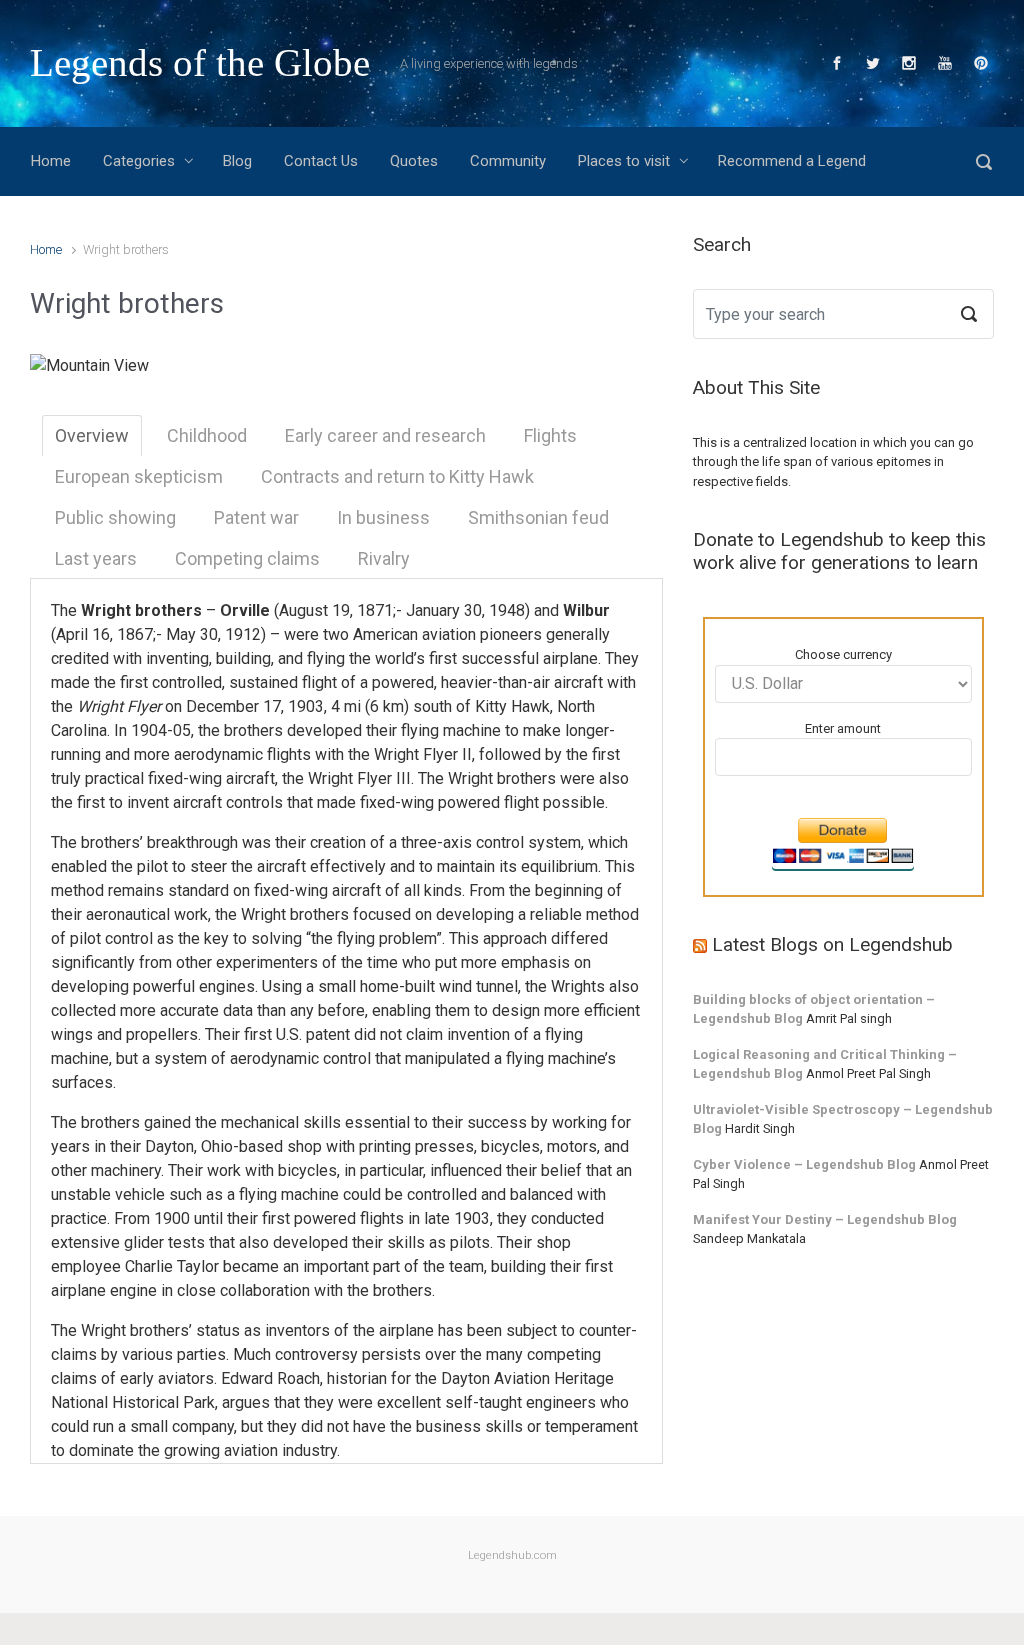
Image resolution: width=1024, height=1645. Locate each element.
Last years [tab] (96, 558)
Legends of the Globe (200, 62)
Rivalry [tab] (384, 558)
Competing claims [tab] (247, 558)
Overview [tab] (92, 435)
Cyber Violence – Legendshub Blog (804, 1164)
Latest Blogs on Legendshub (832, 944)
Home (46, 249)
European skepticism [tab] (139, 476)
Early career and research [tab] (385, 435)
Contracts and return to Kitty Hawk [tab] (397, 476)
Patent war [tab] (256, 517)
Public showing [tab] (115, 517)
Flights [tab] (550, 435)
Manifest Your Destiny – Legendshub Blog (825, 1219)
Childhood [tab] (207, 435)
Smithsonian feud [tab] (538, 517)
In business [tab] (383, 517)
